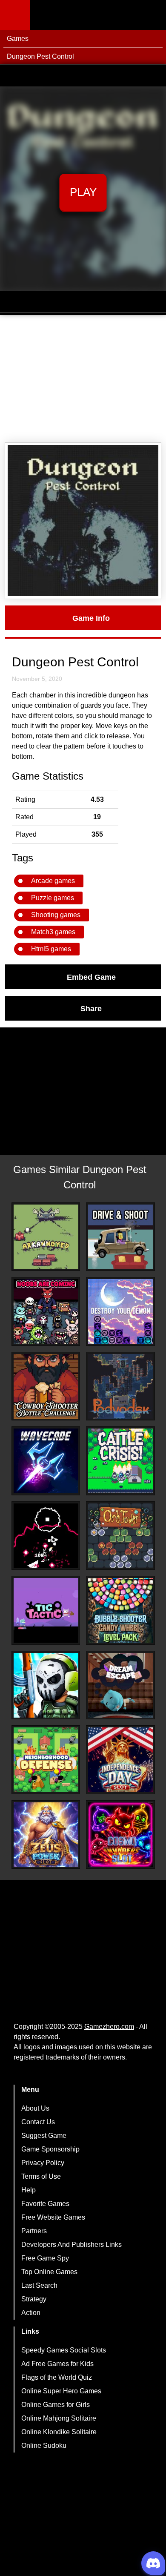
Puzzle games (53, 898)
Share (91, 1008)
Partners (34, 2231)
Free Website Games (53, 2217)
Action (31, 2313)
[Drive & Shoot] (120, 1237)
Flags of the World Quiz (57, 2377)
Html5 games (51, 949)
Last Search (39, 2285)
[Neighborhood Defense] (46, 1760)
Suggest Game (44, 2136)
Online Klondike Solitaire (59, 2432)
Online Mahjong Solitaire (59, 2418)
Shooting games (56, 915)
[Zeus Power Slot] (46, 1835)
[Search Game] (152, 17)
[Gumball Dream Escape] (120, 1685)
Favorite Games (45, 2204)
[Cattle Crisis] (120, 1461)
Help (29, 2190)
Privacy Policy (43, 2163)
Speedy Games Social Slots (64, 2350)
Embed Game (91, 977)
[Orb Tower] (120, 1536)
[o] (46, 1536)
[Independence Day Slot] (120, 1760)
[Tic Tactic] (46, 1610)
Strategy (34, 2299)
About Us (35, 2108)
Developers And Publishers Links (72, 2245)
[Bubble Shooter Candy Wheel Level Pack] (120, 1610)
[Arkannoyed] (46, 1237)
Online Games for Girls (56, 2405)
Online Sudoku (44, 2445)
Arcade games (53, 881)
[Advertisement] (83, 379)
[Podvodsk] (120, 1386)
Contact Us (38, 2122)
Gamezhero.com (109, 2027)
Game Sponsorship (50, 2149)
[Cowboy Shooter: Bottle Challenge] (46, 1386)
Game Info (91, 618)
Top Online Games (49, 2272)
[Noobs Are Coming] (46, 1311)
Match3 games (53, 932)
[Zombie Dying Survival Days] (46, 1685)
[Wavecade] (46, 1461)
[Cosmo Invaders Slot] (120, 1835)
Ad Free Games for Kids (57, 2364)
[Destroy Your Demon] (120, 1311)
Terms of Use (41, 2176)
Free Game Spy (45, 2258)
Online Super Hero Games (61, 2391)
